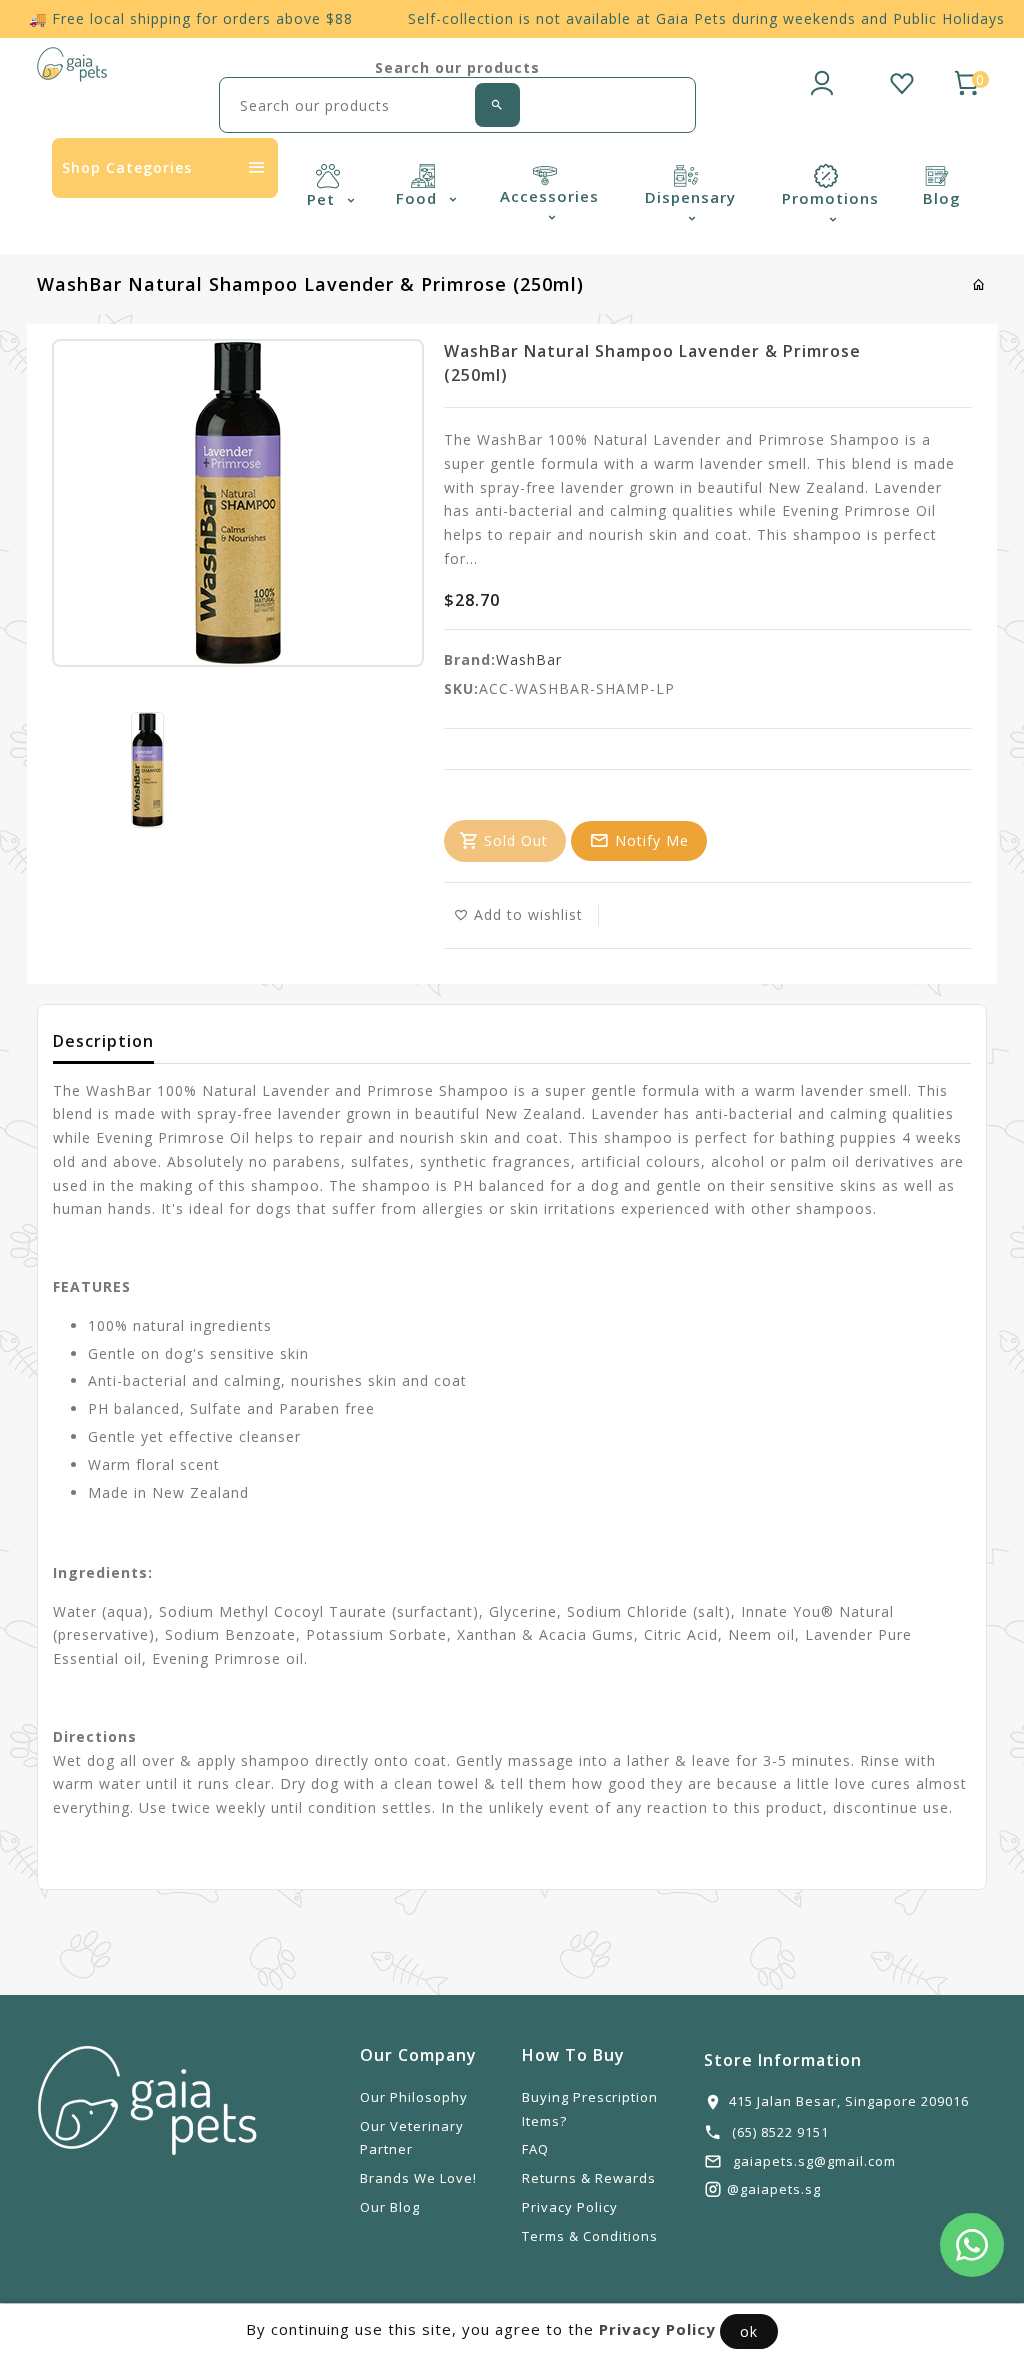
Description (103, 1041)
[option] (147, 770)
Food (419, 198)
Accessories (549, 196)
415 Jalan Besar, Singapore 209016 (849, 2101)
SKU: (461, 688)
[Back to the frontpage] (979, 284)
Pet (323, 199)
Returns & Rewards (589, 2178)
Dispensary (690, 197)
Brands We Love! (418, 2178)
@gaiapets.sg (774, 2189)
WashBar (529, 659)
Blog (942, 198)
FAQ (535, 2149)
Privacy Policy (570, 2207)
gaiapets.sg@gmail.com (814, 2161)
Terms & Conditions (590, 2236)
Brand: (470, 659)
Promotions (830, 198)
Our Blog (390, 2207)
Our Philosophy (414, 2097)
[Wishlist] (902, 80)
